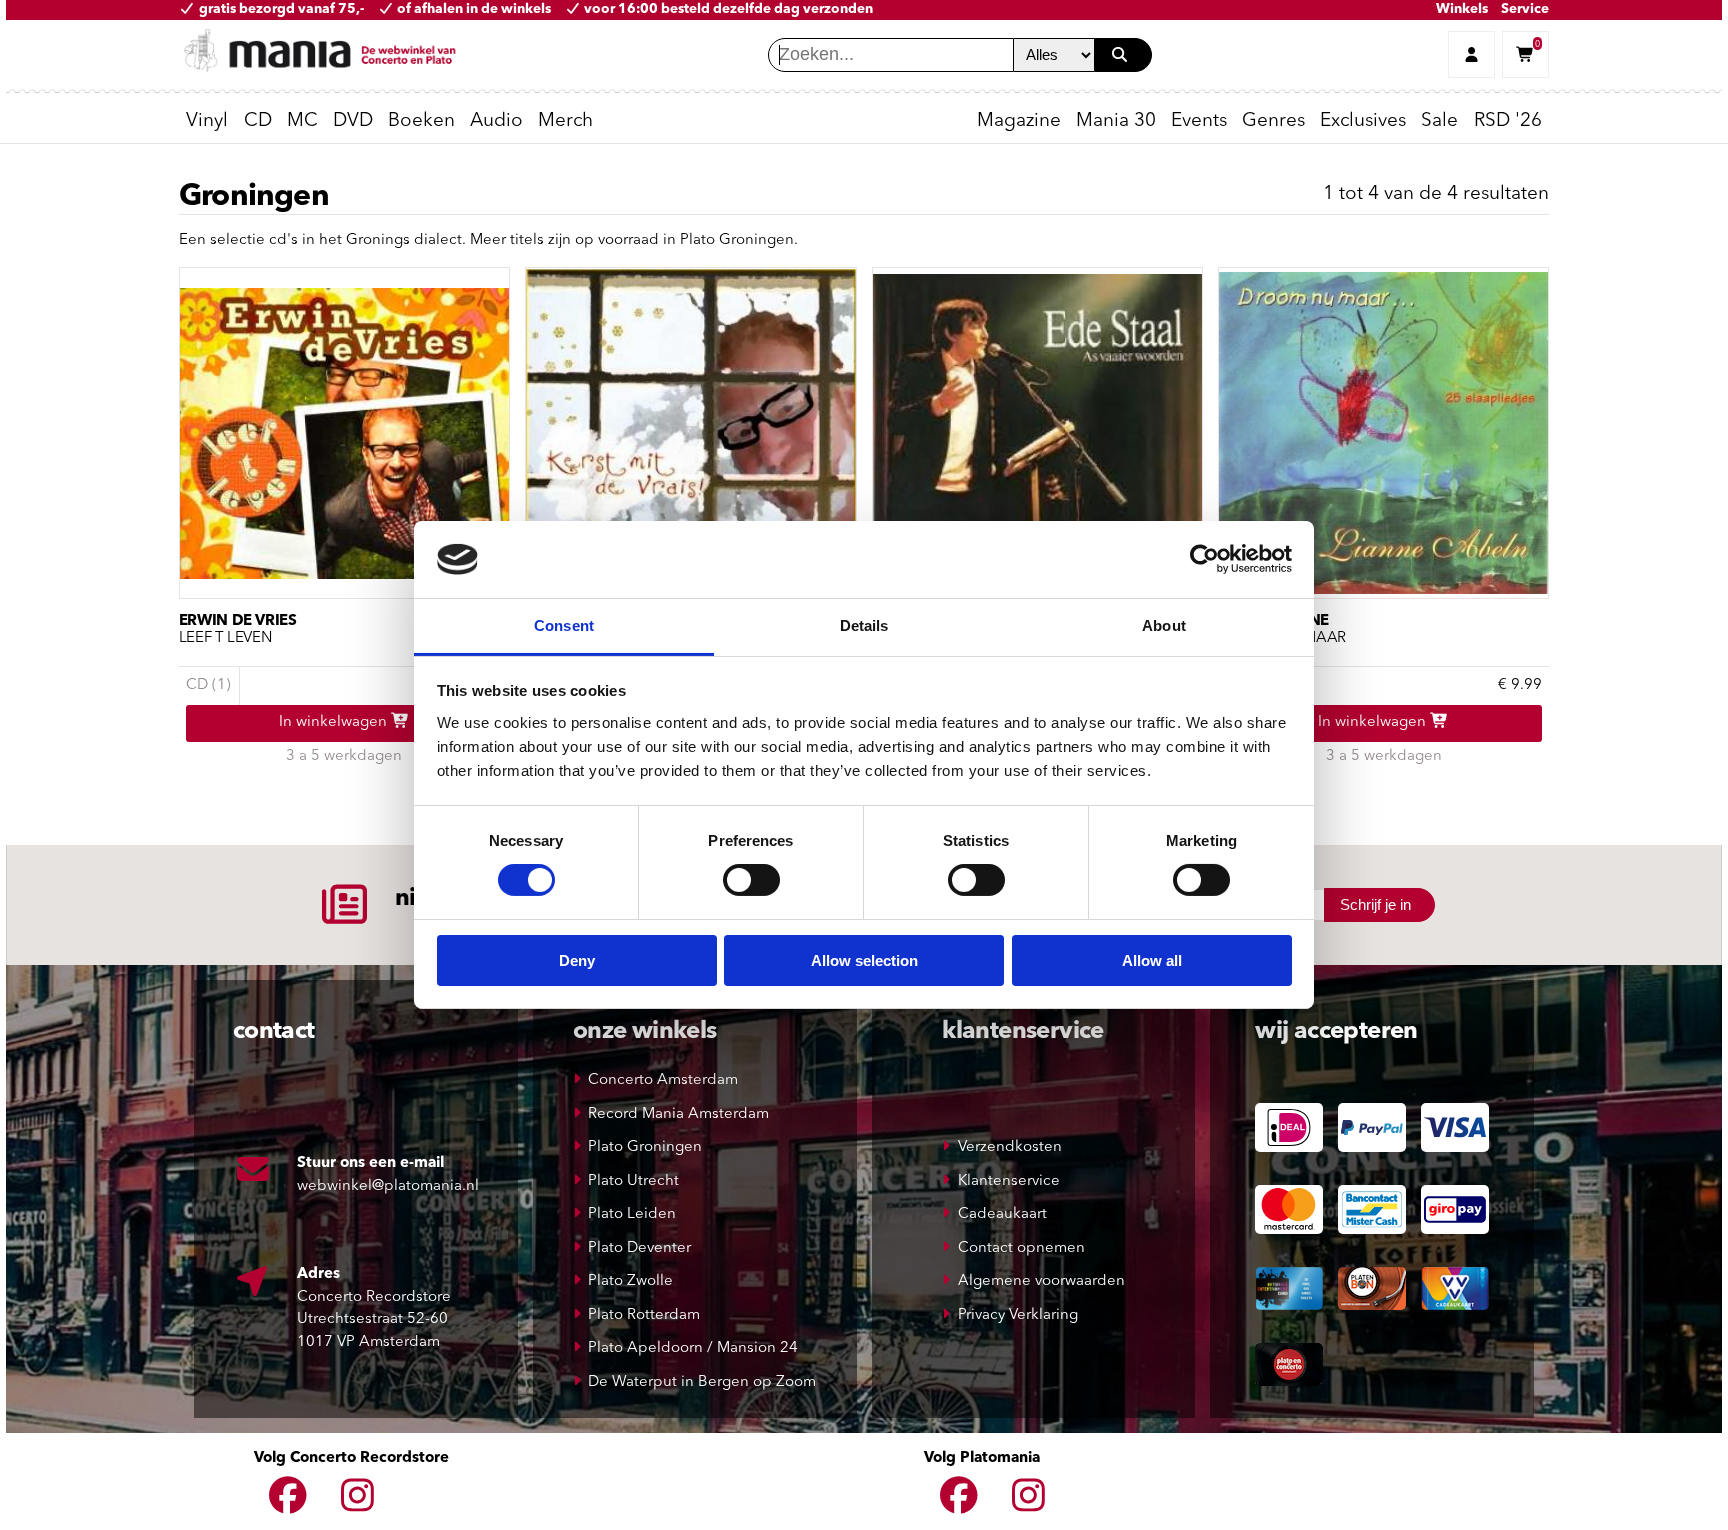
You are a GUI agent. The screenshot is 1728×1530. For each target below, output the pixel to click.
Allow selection (864, 960)
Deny (577, 960)
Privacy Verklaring (1018, 1315)
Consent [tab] (564, 625)
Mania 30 (1116, 121)
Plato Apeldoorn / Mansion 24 (693, 1348)
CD (258, 121)
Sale (1439, 121)
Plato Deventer (639, 1248)
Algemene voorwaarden (1041, 1281)
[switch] (751, 880)
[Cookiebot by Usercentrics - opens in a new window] (1204, 559)
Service (1525, 9)
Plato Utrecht (633, 1181)
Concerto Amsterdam (663, 1080)
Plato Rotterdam (644, 1315)
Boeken (421, 121)
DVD (353, 121)
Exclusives (1363, 121)
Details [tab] (864, 625)
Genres (1273, 121)
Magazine (1019, 121)
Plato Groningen (645, 1147)
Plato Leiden (632, 1214)
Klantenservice (1009, 1181)
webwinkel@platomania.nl (388, 1186)
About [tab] (1164, 625)
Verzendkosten (1010, 1147)
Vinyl (207, 121)
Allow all (1152, 960)
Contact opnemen (1021, 1248)
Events (1199, 121)
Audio (496, 121)
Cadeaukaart (1002, 1214)
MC (302, 121)
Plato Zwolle (630, 1281)
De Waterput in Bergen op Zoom (702, 1382)
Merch (565, 121)
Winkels (1462, 9)
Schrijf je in (1375, 904)
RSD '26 (1508, 121)
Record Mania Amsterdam (678, 1114)
